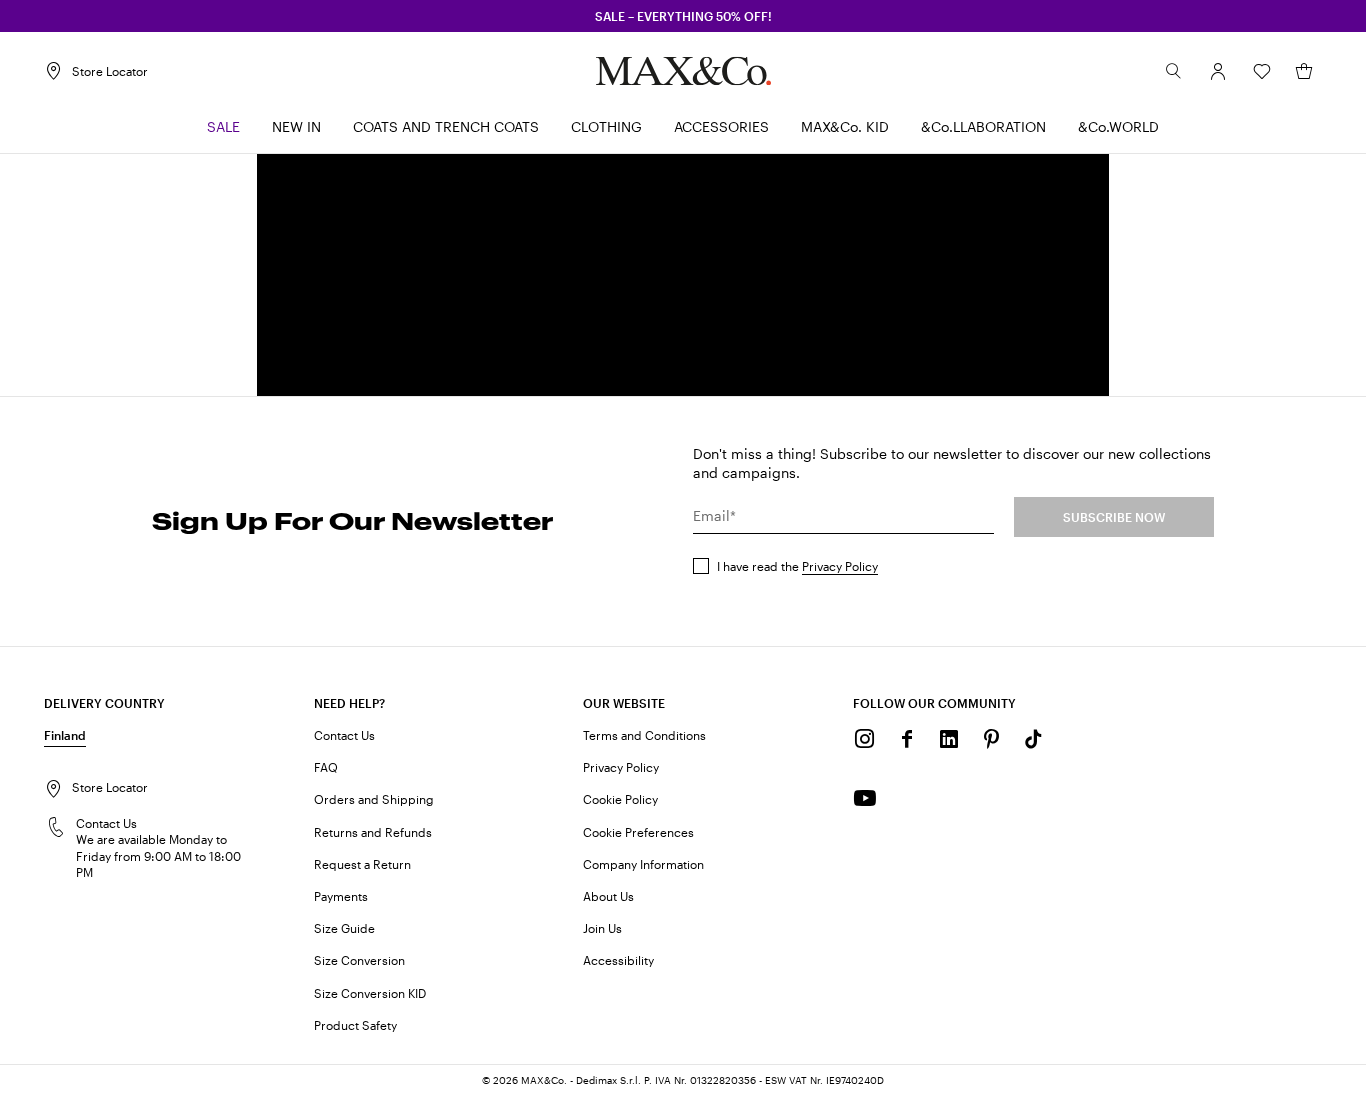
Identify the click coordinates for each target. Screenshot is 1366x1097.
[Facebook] (907, 739)
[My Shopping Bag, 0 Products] (1304, 71)
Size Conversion (359, 960)
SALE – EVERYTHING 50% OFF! (683, 16)
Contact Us (344, 735)
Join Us (602, 928)
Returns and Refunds (373, 832)
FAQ (326, 767)
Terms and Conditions (644, 735)
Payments (341, 896)
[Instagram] (865, 739)
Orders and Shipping (374, 799)
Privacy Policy (840, 566)
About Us (608, 896)
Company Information (643, 864)
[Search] (1174, 71)
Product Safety (355, 1025)
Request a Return (362, 864)
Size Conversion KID (370, 993)
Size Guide (344, 928)
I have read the (797, 566)
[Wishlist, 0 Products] (1262, 71)
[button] (1218, 71)
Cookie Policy (620, 799)
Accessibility (618, 960)
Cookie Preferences (638, 832)
